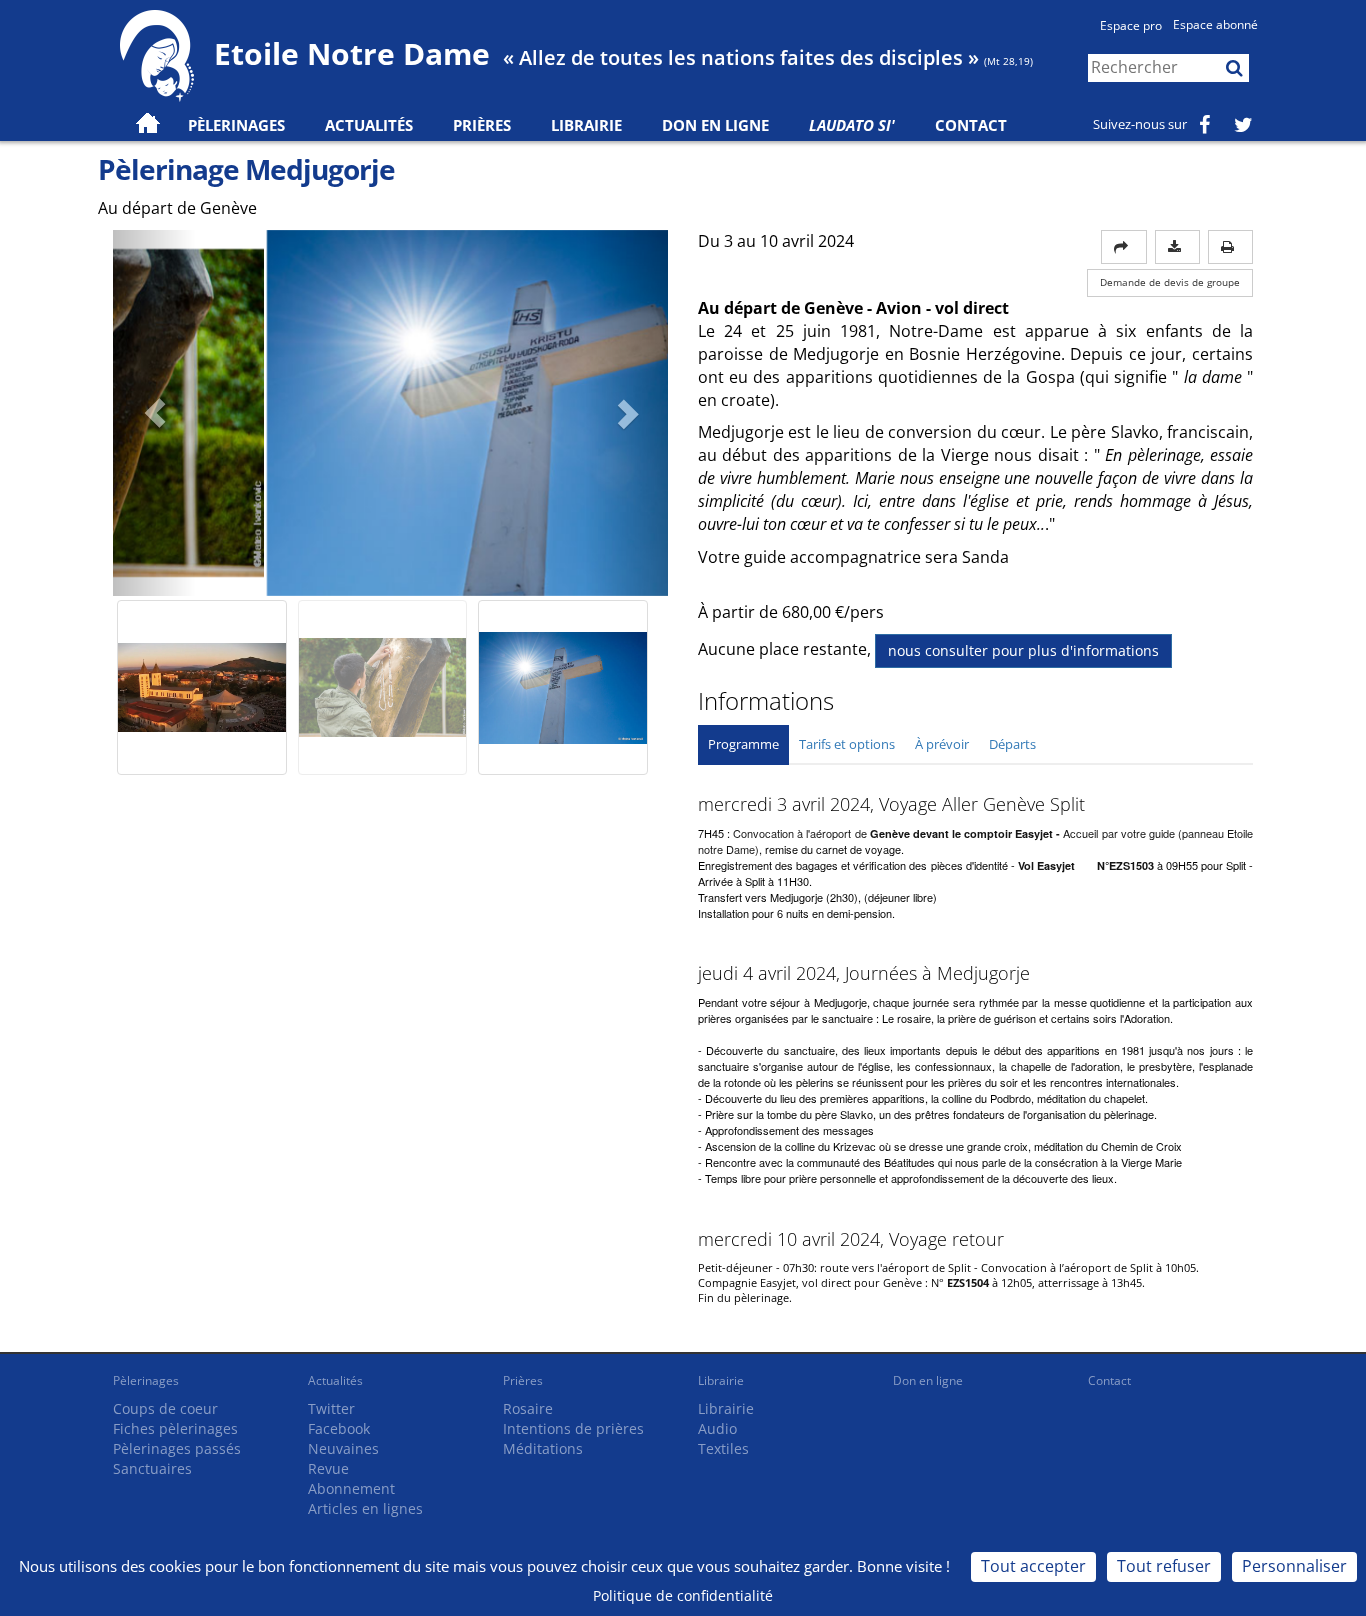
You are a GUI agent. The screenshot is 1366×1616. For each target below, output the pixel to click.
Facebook (339, 1428)
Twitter (331, 1408)
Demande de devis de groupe (1170, 282)
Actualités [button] (369, 125)
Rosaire (528, 1408)
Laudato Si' (852, 125)
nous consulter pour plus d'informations (1023, 650)
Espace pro (1131, 25)
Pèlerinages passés (177, 1448)
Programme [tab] (743, 744)
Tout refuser (1164, 1566)
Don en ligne (715, 125)
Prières (482, 125)
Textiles (723, 1448)
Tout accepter (1033, 1566)
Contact (971, 125)
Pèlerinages (146, 1380)
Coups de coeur (165, 1408)
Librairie (586, 125)
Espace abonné (1215, 24)
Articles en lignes (365, 1508)
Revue (328, 1468)
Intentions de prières (573, 1428)
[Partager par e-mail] (1124, 247)
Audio (717, 1428)
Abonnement (351, 1488)
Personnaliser (1294, 1566)
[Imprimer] (1230, 247)
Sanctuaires (152, 1468)
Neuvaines (343, 1448)
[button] (154, 413)
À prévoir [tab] (942, 744)
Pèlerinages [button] (236, 125)
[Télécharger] (1177, 247)
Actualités (335, 1380)
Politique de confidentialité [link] (683, 1595)
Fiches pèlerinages (175, 1428)
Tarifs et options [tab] (847, 744)
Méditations (543, 1448)
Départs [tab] (1012, 744)
